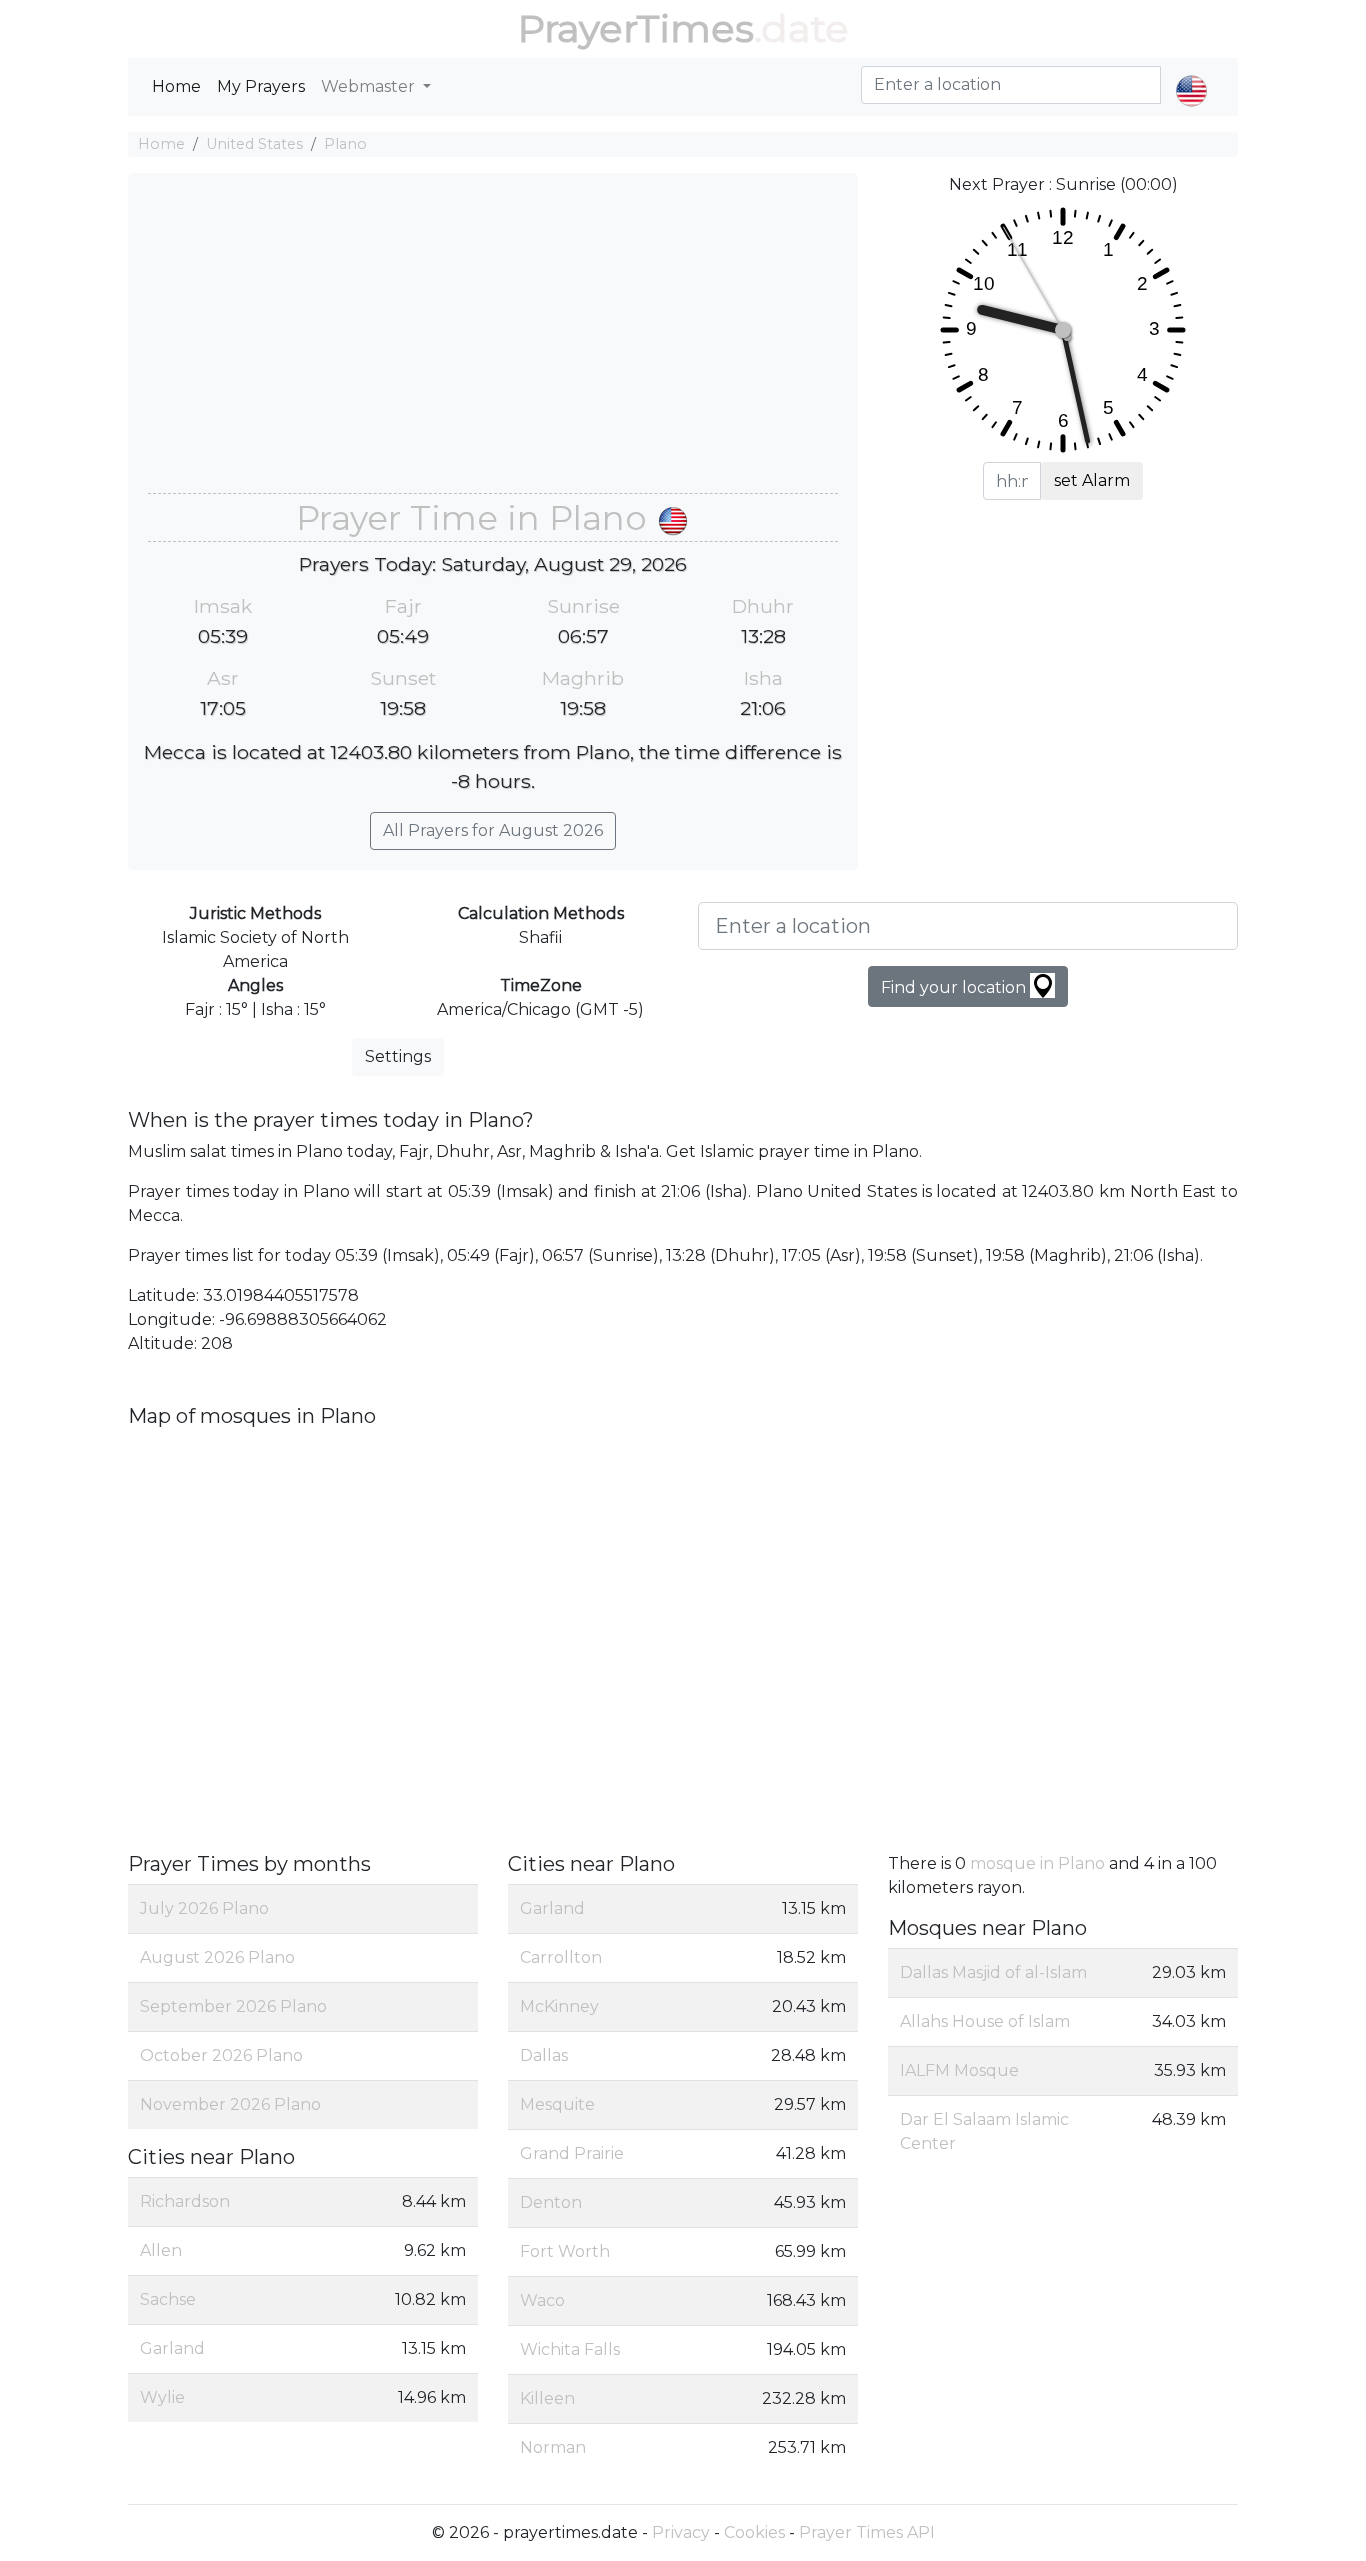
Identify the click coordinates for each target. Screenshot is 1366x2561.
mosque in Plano (1037, 1863)
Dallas (544, 2055)
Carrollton (561, 1957)
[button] (1191, 74)
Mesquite (557, 2104)
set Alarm (1092, 480)
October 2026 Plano (221, 2055)
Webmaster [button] (370, 86)
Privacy (681, 2532)
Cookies (754, 2532)
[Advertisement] (493, 343)
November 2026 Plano (230, 2104)
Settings (398, 1056)
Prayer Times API (867, 2532)
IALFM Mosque (959, 2070)
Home (176, 86)
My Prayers (261, 86)
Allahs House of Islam (985, 2021)
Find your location (955, 987)
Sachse (168, 2299)
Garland (172, 2348)
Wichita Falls (570, 2349)
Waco (542, 2300)
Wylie (162, 2397)
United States (254, 144)
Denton (551, 2202)
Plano (345, 144)
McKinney (559, 2006)
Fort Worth (565, 2251)
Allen (161, 2250)
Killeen (547, 2398)
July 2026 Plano (204, 1908)
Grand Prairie (572, 2153)
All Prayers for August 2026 (493, 830)
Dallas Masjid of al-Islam (993, 1972)
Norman (553, 2447)
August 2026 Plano (217, 1957)
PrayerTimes (636, 28)
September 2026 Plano (233, 2006)
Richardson (185, 2201)
